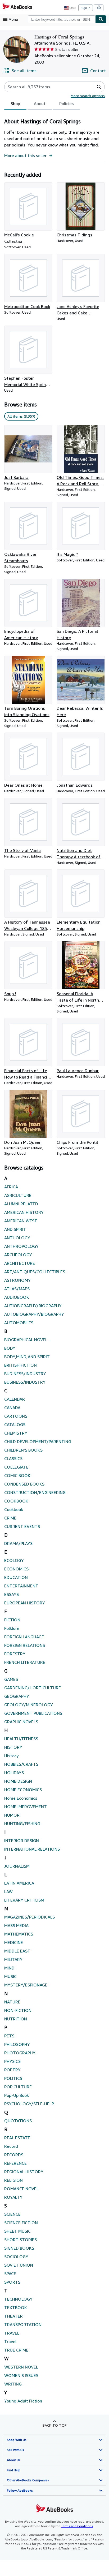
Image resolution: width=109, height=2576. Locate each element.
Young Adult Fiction (23, 2401)
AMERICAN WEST (21, 1221)
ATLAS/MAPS (17, 1289)
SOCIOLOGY (16, 2257)
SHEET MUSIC (17, 2231)
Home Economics (21, 1798)
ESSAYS (12, 1594)
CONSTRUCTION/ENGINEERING (35, 1492)
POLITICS (13, 2078)
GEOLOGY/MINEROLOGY (29, 1705)
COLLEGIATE (16, 1467)
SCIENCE (12, 2214)
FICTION (12, 1620)
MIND (9, 1968)
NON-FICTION (18, 2010)
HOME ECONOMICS (23, 1790)
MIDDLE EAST (17, 1951)
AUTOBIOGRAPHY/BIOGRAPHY (34, 1314)
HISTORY (13, 1747)
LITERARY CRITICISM (24, 1900)
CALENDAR (15, 1399)
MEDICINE (14, 1942)
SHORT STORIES (21, 2240)
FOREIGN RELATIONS (25, 1645)
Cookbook (14, 1509)
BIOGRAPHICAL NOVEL (26, 1340)
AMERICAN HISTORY (24, 1212)
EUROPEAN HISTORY (25, 1603)
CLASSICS (13, 1458)
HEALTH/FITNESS (21, 1739)
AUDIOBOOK (17, 1297)
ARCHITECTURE (20, 1263)
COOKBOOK (16, 1501)
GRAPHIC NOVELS (21, 1722)
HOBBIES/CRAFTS (21, 1764)
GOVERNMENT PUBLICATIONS (33, 1713)
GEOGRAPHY (17, 1696)
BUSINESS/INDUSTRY (25, 1382)
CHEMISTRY (16, 1433)
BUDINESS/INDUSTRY (25, 1374)
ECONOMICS (16, 1569)
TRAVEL (12, 2333)
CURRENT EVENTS (22, 1526)
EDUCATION (16, 1577)
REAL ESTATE (17, 2138)
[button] (99, 87)
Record (11, 2146)
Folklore (12, 1628)
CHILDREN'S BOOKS (23, 1450)
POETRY (12, 2070)
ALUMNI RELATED (21, 1204)
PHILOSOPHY (17, 2044)
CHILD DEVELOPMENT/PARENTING (38, 1441)
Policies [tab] (67, 103)
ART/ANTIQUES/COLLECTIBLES (35, 1272)
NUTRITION (16, 2019)
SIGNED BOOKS (19, 2248)
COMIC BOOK (17, 1475)
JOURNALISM (17, 1866)
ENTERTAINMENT (21, 1586)
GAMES (11, 1679)
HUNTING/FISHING (22, 1824)
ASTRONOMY (17, 1280)
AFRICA (11, 1187)
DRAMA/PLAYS (18, 1543)
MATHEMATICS (19, 1934)
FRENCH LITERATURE (25, 1662)
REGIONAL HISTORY (24, 2172)
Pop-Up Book (17, 2095)
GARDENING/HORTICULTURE (33, 1688)
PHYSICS (12, 2061)
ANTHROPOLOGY (21, 1246)
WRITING (13, 2384)
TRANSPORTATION (23, 2324)
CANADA (12, 1408)
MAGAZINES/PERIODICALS (29, 1917)
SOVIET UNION (19, 2265)
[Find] (101, 19)
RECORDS (14, 2155)
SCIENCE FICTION (21, 2223)
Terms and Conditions (77, 2526)
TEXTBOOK (16, 2307)
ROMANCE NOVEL (21, 2189)
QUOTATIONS (18, 2121)
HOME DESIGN (18, 1781)
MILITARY (13, 1959)
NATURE (12, 2002)
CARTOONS (16, 1416)
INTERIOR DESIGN (22, 1841)
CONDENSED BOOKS (24, 1484)
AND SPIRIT (15, 1229)
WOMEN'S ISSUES (21, 2375)
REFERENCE (15, 2163)
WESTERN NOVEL (21, 2367)
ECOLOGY (14, 1560)
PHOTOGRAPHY (20, 2053)
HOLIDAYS (14, 1773)
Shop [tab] (15, 103)
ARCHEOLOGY (18, 1255)
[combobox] (62, 19)
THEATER (13, 2316)
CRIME (10, 1518)
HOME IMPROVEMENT (26, 1807)
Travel (10, 2341)
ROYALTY (13, 2197)
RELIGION (13, 2180)
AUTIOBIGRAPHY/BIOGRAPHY (33, 1306)
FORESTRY (15, 1654)
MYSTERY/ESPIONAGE (26, 1985)
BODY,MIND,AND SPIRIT (27, 1357)
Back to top (55, 2425)
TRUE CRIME (16, 2350)
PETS (9, 2036)
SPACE (10, 2274)
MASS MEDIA (16, 1925)
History (11, 1756)
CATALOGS (15, 1425)
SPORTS (12, 2282)
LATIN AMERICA (19, 1883)
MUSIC (10, 1976)
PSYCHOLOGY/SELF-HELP (29, 2104)
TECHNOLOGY (18, 2299)
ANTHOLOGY (17, 1238)
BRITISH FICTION (21, 1365)
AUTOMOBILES (19, 1323)
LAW (8, 1891)
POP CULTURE (18, 2087)
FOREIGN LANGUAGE (24, 1637)
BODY (10, 1348)
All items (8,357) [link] (21, 416)
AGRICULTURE (18, 1195)
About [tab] (40, 103)
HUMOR (12, 1815)
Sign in (86, 8)
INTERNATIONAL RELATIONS (32, 1849)
